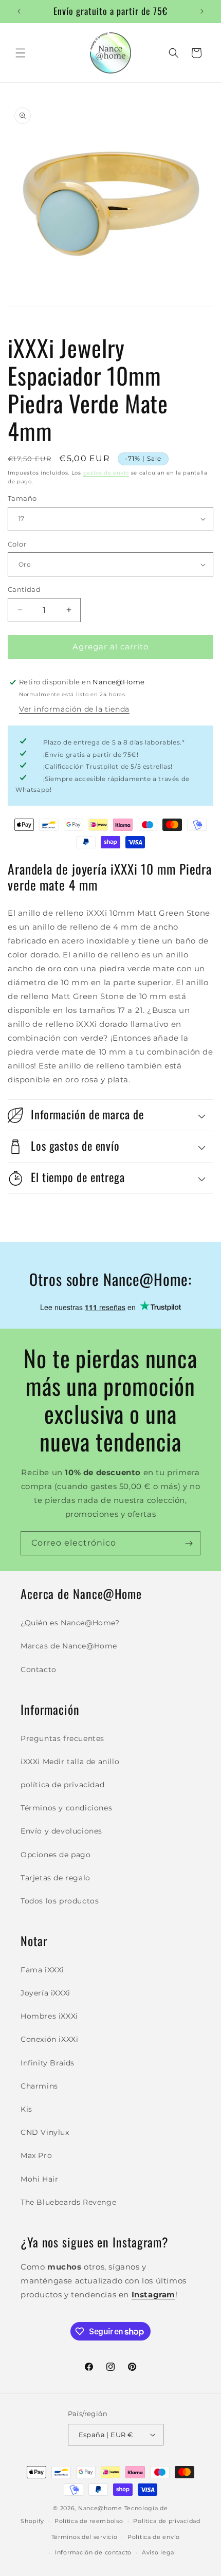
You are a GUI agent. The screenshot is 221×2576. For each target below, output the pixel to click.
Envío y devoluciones (61, 1831)
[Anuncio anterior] (19, 11)
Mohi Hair (39, 2179)
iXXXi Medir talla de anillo (70, 1762)
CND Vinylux (45, 2132)
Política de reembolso (89, 2521)
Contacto (39, 1670)
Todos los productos (60, 1901)
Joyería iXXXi (45, 1993)
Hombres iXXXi (49, 2016)
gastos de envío (106, 473)
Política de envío (154, 2537)
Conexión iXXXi (49, 2039)
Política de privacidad (167, 2521)
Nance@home (100, 2508)
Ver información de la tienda (74, 709)
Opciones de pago (56, 1855)
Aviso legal (159, 2552)
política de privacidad (62, 1785)
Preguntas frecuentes (62, 1738)
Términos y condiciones (66, 1808)
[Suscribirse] (189, 1543)
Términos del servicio (85, 2537)
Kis (26, 2109)
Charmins (39, 2086)
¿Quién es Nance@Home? (70, 1623)
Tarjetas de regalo (56, 1878)
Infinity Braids (48, 2063)
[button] (21, 53)
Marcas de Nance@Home (69, 1646)
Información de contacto (93, 2552)
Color (17, 544)
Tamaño (22, 498)
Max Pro (36, 2155)
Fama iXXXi (42, 1970)
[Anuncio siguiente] (202, 11)
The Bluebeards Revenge (68, 2202)
